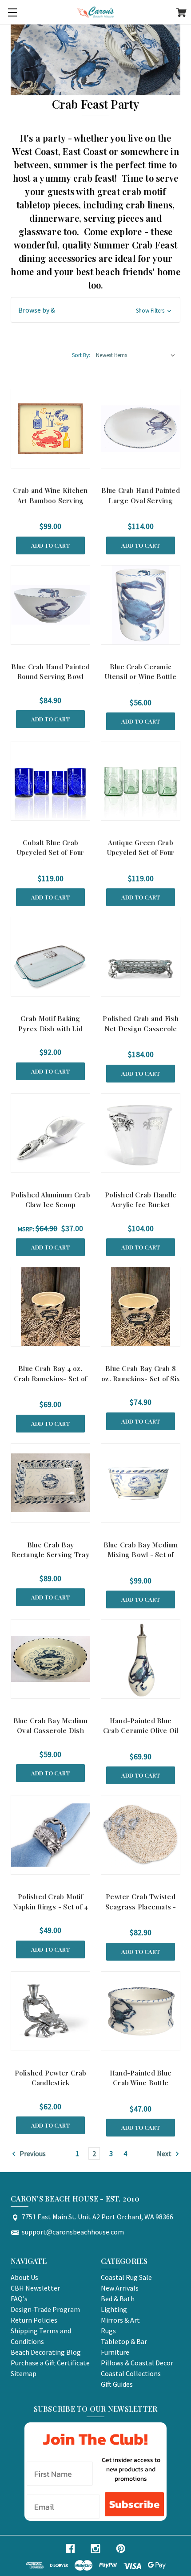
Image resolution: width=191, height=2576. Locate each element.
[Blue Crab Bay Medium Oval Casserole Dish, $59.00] (50, 1659)
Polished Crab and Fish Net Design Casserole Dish (141, 1028)
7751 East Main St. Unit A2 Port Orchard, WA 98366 (97, 2217)
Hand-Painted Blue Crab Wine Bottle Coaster (141, 2083)
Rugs (108, 2331)
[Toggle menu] (12, 12)
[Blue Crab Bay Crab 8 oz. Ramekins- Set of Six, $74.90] (141, 1307)
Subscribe (134, 2504)
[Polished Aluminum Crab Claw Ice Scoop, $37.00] (50, 1133)
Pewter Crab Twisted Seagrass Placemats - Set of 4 (141, 1907)
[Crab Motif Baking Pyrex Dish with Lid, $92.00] (50, 957)
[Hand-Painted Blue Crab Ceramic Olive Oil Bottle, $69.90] (141, 1659)
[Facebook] (70, 2549)
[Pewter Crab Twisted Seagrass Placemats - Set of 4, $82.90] (141, 1835)
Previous (32, 2153)
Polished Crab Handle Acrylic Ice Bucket (141, 1200)
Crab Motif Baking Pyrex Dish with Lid (50, 1023)
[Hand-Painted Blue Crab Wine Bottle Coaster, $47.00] (141, 2011)
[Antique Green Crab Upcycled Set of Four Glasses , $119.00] (141, 781)
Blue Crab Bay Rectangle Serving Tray (50, 1550)
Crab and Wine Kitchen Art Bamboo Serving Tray (50, 500)
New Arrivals (120, 2288)
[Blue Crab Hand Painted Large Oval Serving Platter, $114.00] (141, 429)
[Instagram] (95, 2549)
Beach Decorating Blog (46, 2352)
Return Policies (34, 2320)
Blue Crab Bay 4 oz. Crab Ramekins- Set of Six (50, 1378)
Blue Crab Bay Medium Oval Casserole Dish (51, 1726)
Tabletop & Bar (124, 2341)
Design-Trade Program (45, 2309)
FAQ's (19, 2299)
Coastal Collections (131, 2373)
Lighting (114, 2309)
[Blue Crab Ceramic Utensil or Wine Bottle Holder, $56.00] (141, 605)
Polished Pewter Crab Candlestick (51, 2078)
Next (165, 2153)
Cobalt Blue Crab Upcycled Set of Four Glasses (51, 853)
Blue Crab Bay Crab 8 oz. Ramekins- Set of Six (141, 1373)
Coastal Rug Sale (126, 2277)
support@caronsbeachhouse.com (73, 2232)
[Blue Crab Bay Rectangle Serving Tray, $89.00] (50, 1483)
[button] (95, 310)
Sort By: (81, 355)
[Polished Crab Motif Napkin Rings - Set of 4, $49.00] (50, 1835)
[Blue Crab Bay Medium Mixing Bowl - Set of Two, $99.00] (141, 1483)
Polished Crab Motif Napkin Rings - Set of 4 (51, 1902)
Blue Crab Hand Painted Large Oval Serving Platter (141, 500)
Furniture (115, 2352)
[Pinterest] (121, 2549)
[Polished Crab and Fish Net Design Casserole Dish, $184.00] (141, 957)
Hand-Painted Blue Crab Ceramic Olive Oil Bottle (141, 1731)
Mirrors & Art (120, 2320)
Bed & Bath (118, 2299)
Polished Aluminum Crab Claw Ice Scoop (50, 1200)
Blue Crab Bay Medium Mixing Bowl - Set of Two (141, 1555)
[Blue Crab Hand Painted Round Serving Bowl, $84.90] (50, 605)
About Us (24, 2277)
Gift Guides (117, 2384)
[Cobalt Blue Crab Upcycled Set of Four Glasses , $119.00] (50, 781)
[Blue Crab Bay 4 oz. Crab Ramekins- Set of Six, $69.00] (50, 1307)
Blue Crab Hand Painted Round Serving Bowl (50, 672)
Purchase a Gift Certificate (50, 2363)
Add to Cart (50, 545)
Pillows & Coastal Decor (137, 2363)
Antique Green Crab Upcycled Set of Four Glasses (141, 853)
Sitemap (24, 2373)
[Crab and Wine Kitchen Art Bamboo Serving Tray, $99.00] (50, 429)
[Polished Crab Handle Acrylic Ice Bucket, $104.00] (141, 1133)
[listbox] (136, 355)
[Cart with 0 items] (181, 14)
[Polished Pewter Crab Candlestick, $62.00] (50, 2011)
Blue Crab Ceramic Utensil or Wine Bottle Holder (141, 677)
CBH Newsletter (35, 2288)
